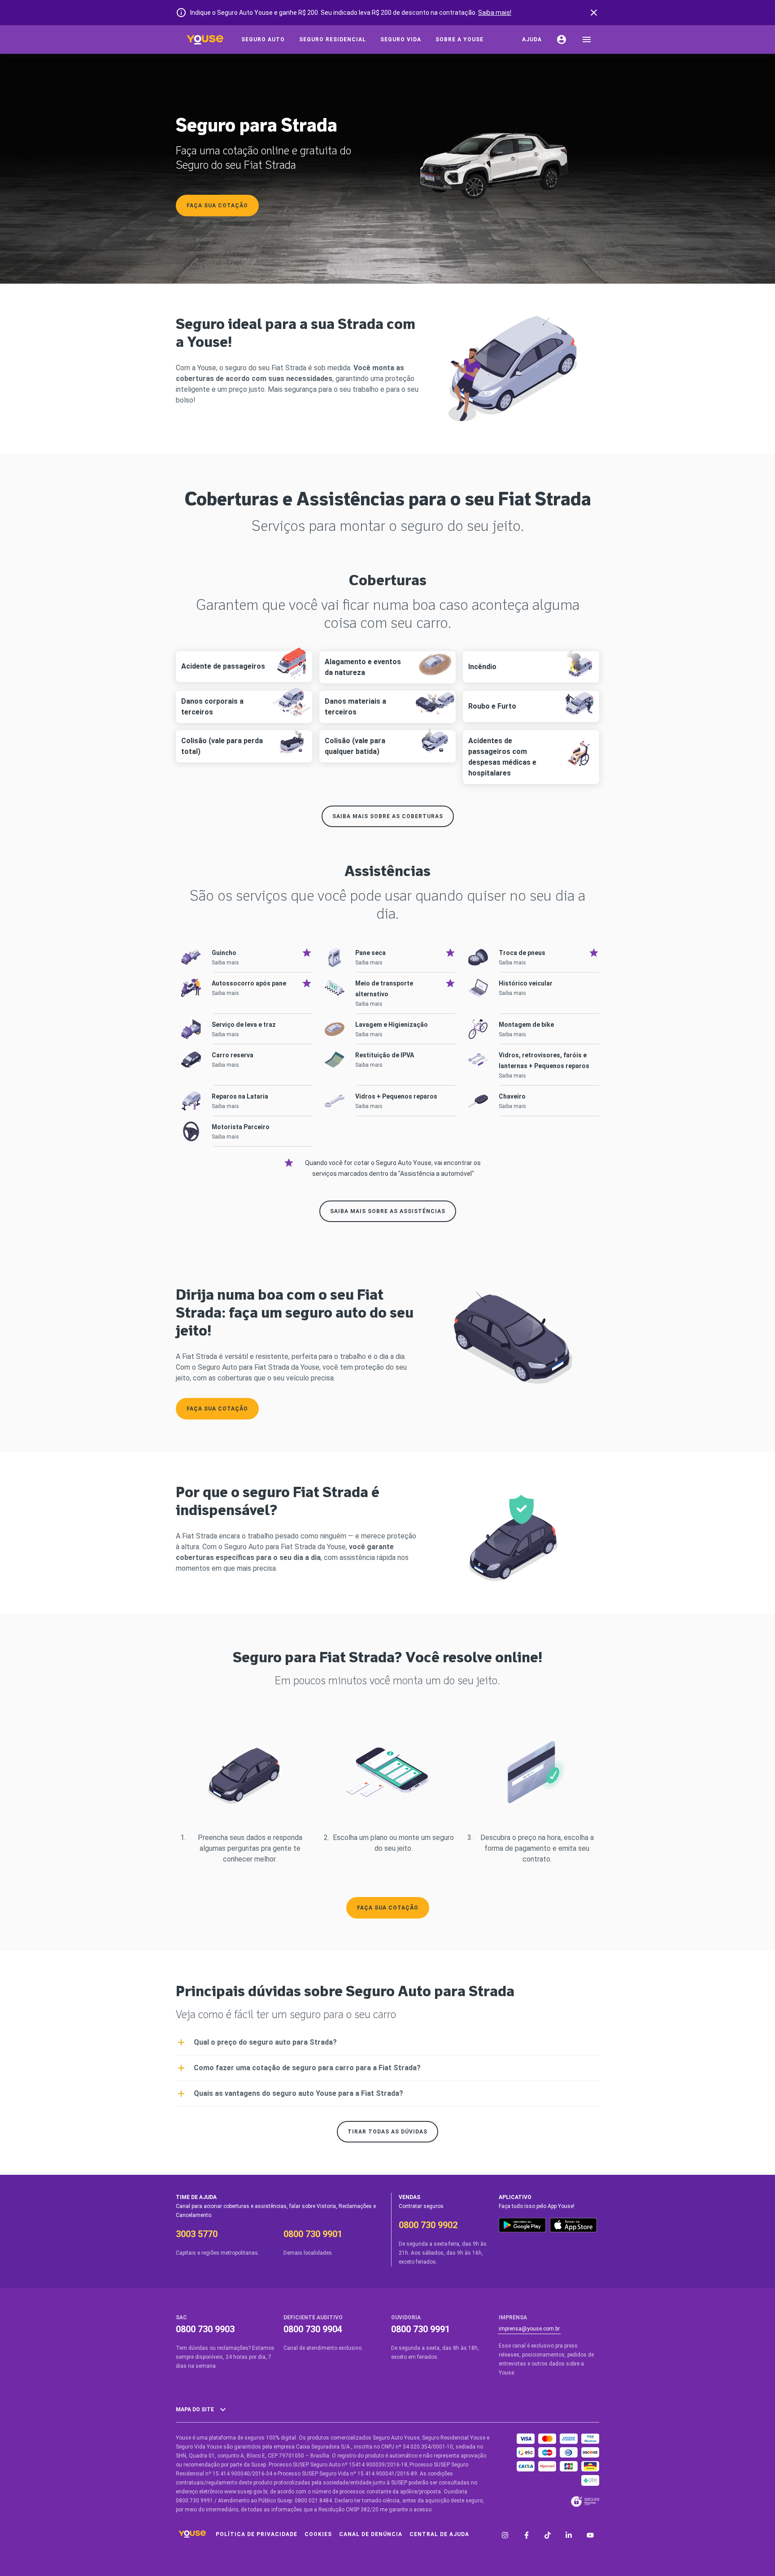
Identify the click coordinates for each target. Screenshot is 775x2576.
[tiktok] (548, 2536)
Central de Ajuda (439, 2534)
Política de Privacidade (257, 2534)
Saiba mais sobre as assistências (388, 1211)
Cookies (318, 2534)
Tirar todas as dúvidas (387, 2132)
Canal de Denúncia (371, 2534)
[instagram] (505, 2536)
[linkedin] (569, 2536)
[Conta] (562, 39)
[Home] (205, 39)
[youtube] (590, 2536)
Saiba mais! (495, 13)
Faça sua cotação (217, 206)
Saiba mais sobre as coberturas (388, 816)
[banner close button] (594, 13)
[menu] (587, 39)
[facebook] (527, 2536)
